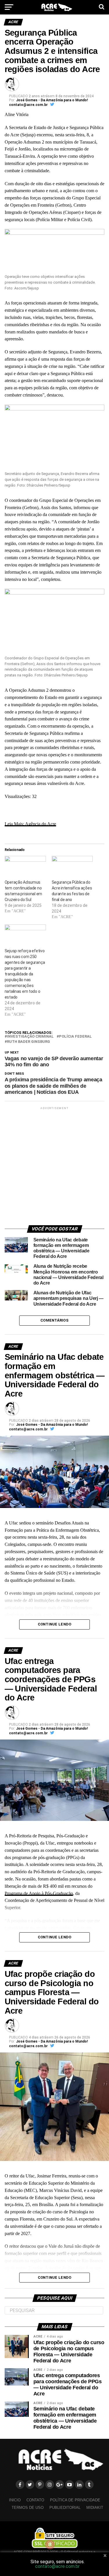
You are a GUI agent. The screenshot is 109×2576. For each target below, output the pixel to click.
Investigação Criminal (30, 1037)
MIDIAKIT (95, 2508)
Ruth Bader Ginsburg (28, 1042)
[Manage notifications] (50, 2544)
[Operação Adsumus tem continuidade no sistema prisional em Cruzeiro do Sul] (25, 868)
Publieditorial (65, 2508)
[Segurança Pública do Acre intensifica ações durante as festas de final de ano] (72, 868)
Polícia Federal (75, 1037)
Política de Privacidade (75, 2500)
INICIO (15, 2500)
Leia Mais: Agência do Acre (30, 824)
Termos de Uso (28, 2508)
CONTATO (35, 2500)
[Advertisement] (54, 1165)
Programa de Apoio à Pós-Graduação (39, 1893)
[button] (55, 251)
